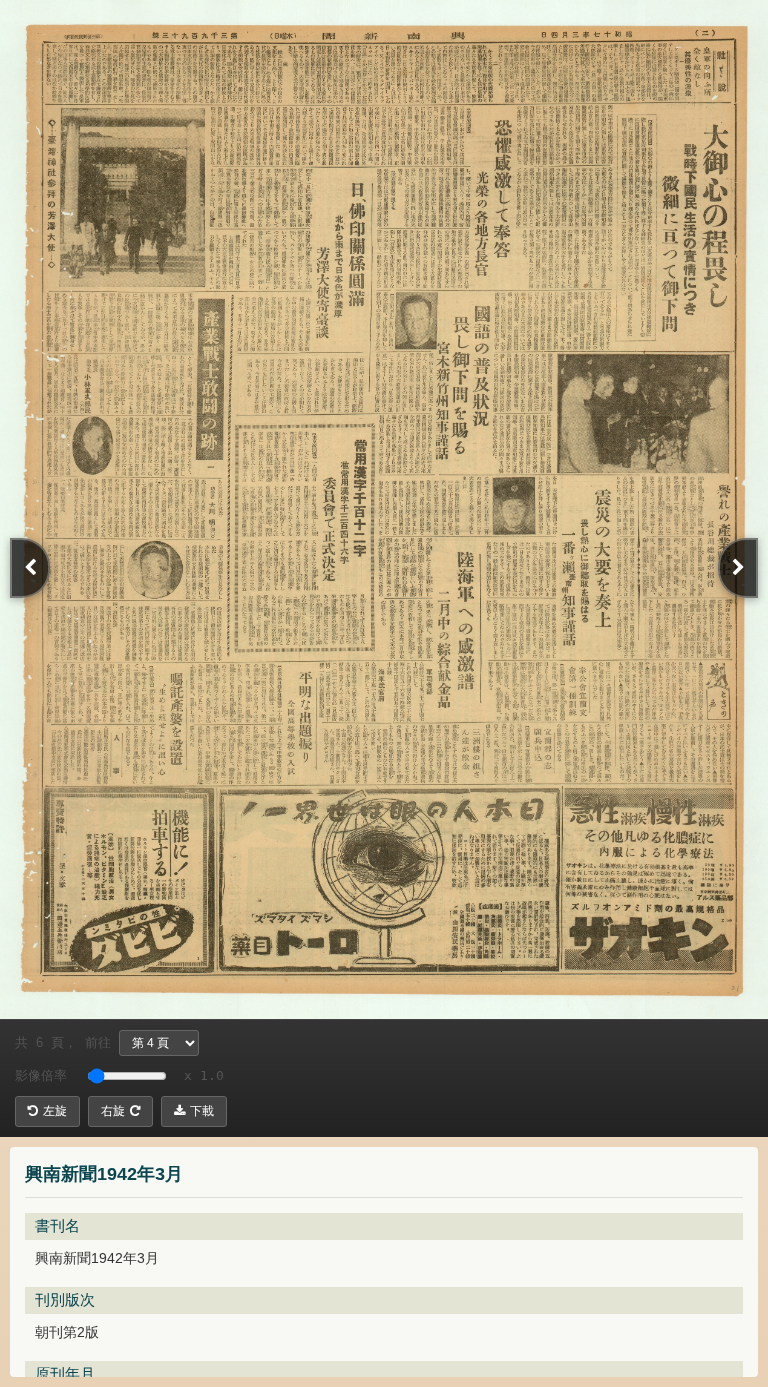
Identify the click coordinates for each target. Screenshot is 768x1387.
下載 (202, 1111)
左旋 (55, 1111)
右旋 (113, 1111)
